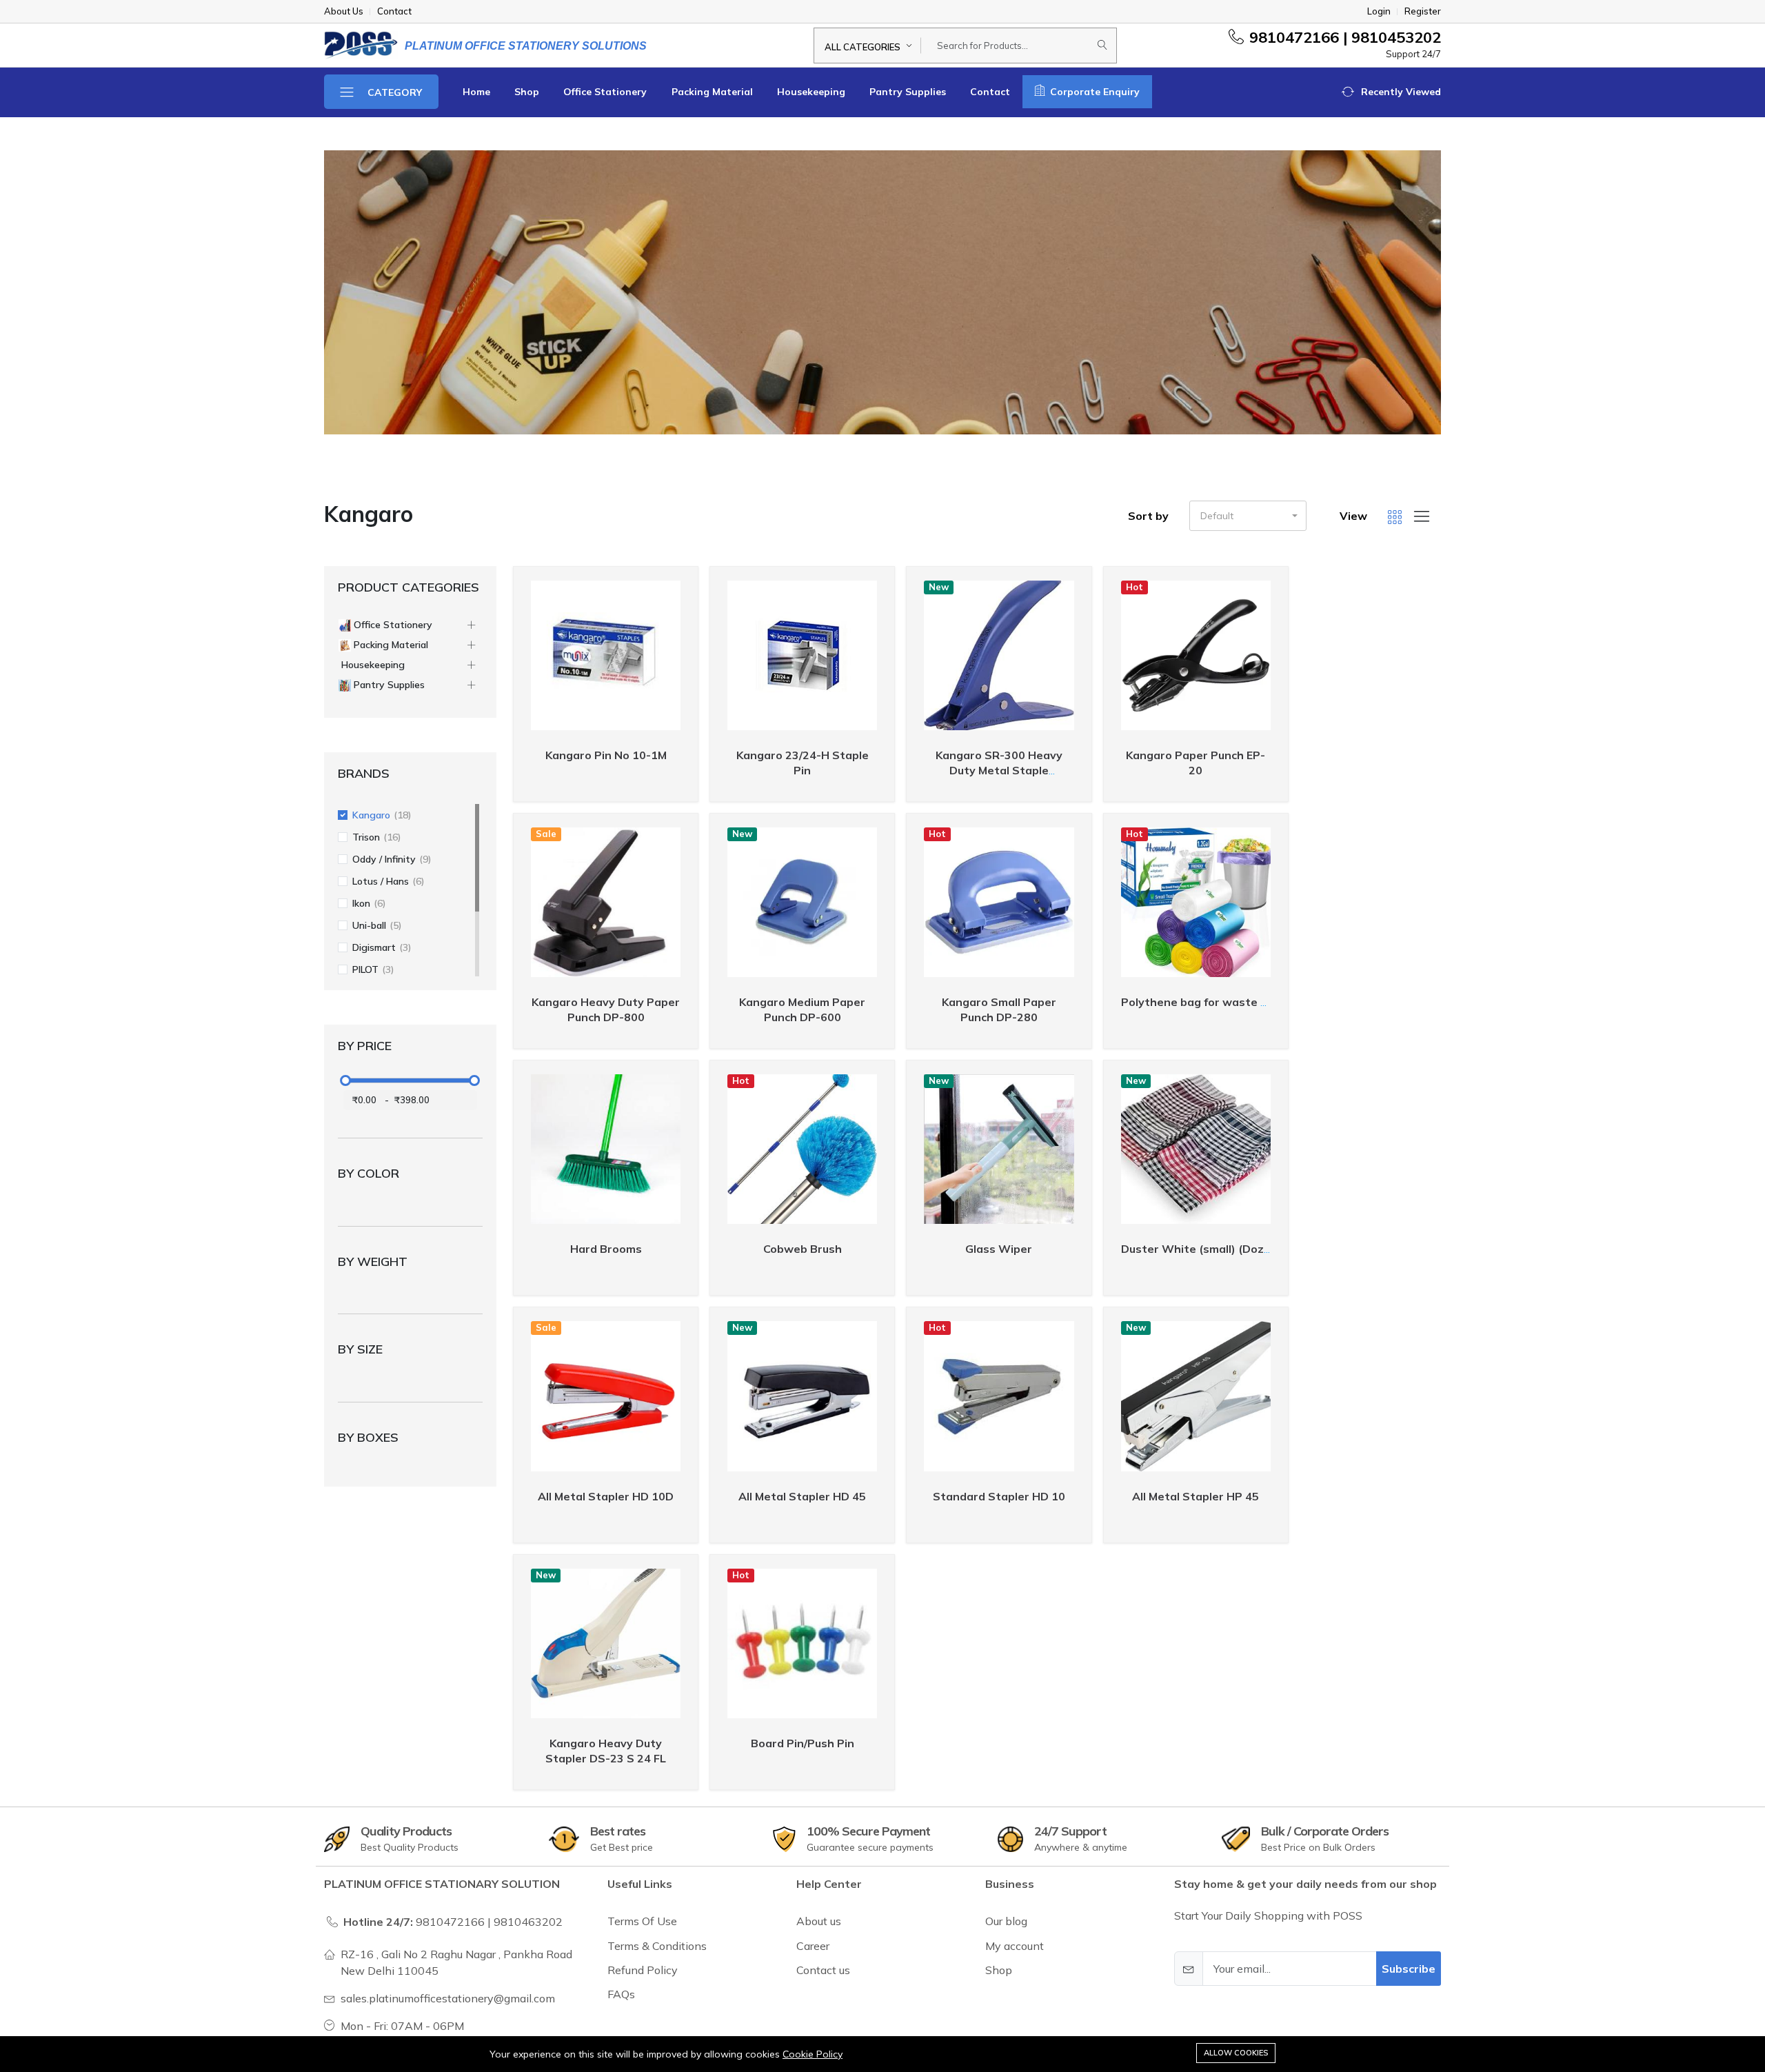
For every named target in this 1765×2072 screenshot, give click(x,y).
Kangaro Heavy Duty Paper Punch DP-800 (606, 1009)
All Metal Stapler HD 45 (802, 1496)
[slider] (345, 1080)
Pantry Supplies (908, 92)
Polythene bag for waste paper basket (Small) (1248, 1002)
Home (476, 92)
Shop (527, 92)
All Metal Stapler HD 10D (606, 1496)
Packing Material (712, 92)
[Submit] (1102, 46)
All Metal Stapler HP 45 (1196, 1496)
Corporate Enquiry (1093, 92)
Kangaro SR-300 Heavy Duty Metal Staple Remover (999, 770)
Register (1423, 11)
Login (1379, 11)
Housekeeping (811, 92)
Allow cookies (1236, 2053)
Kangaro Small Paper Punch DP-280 (999, 1009)
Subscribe (1409, 1969)
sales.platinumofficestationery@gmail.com (448, 1998)
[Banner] (882, 292)
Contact (990, 92)
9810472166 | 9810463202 (489, 1922)
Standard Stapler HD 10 (999, 1496)
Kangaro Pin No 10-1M (606, 755)
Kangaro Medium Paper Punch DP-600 (802, 1009)
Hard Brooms (606, 1249)
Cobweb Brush (803, 1249)
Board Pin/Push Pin (803, 1743)
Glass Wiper (999, 1249)
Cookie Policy (813, 2054)
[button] (1391, 92)
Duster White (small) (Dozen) (1201, 1249)
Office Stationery (605, 92)
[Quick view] (682, 586)
